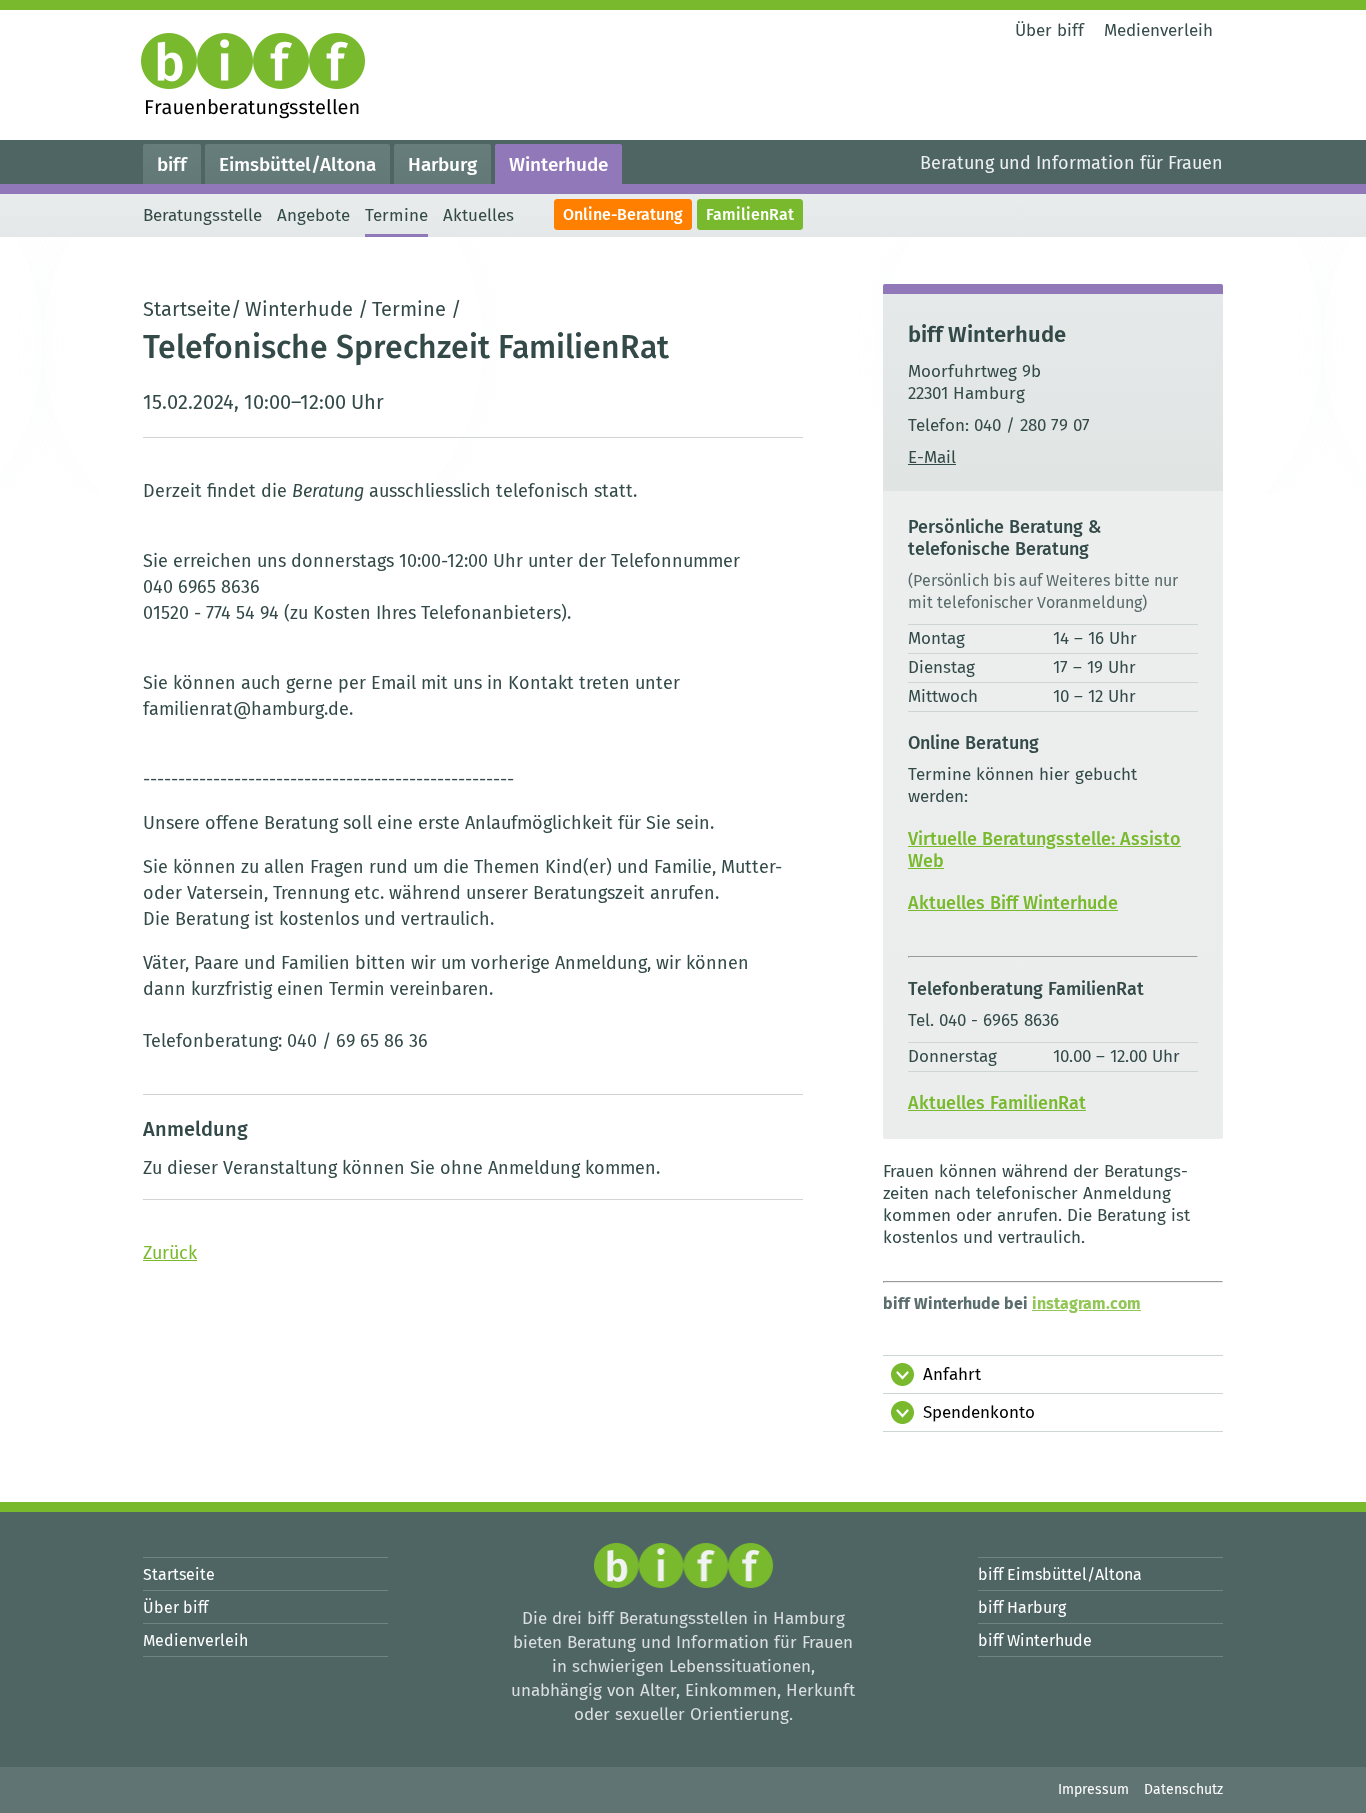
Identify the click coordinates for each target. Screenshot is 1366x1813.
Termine (409, 309)
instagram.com (1086, 1303)
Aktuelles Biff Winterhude (1013, 903)
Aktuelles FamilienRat (997, 1103)
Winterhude (299, 309)
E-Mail (932, 457)
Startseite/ (192, 309)
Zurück (170, 1253)
